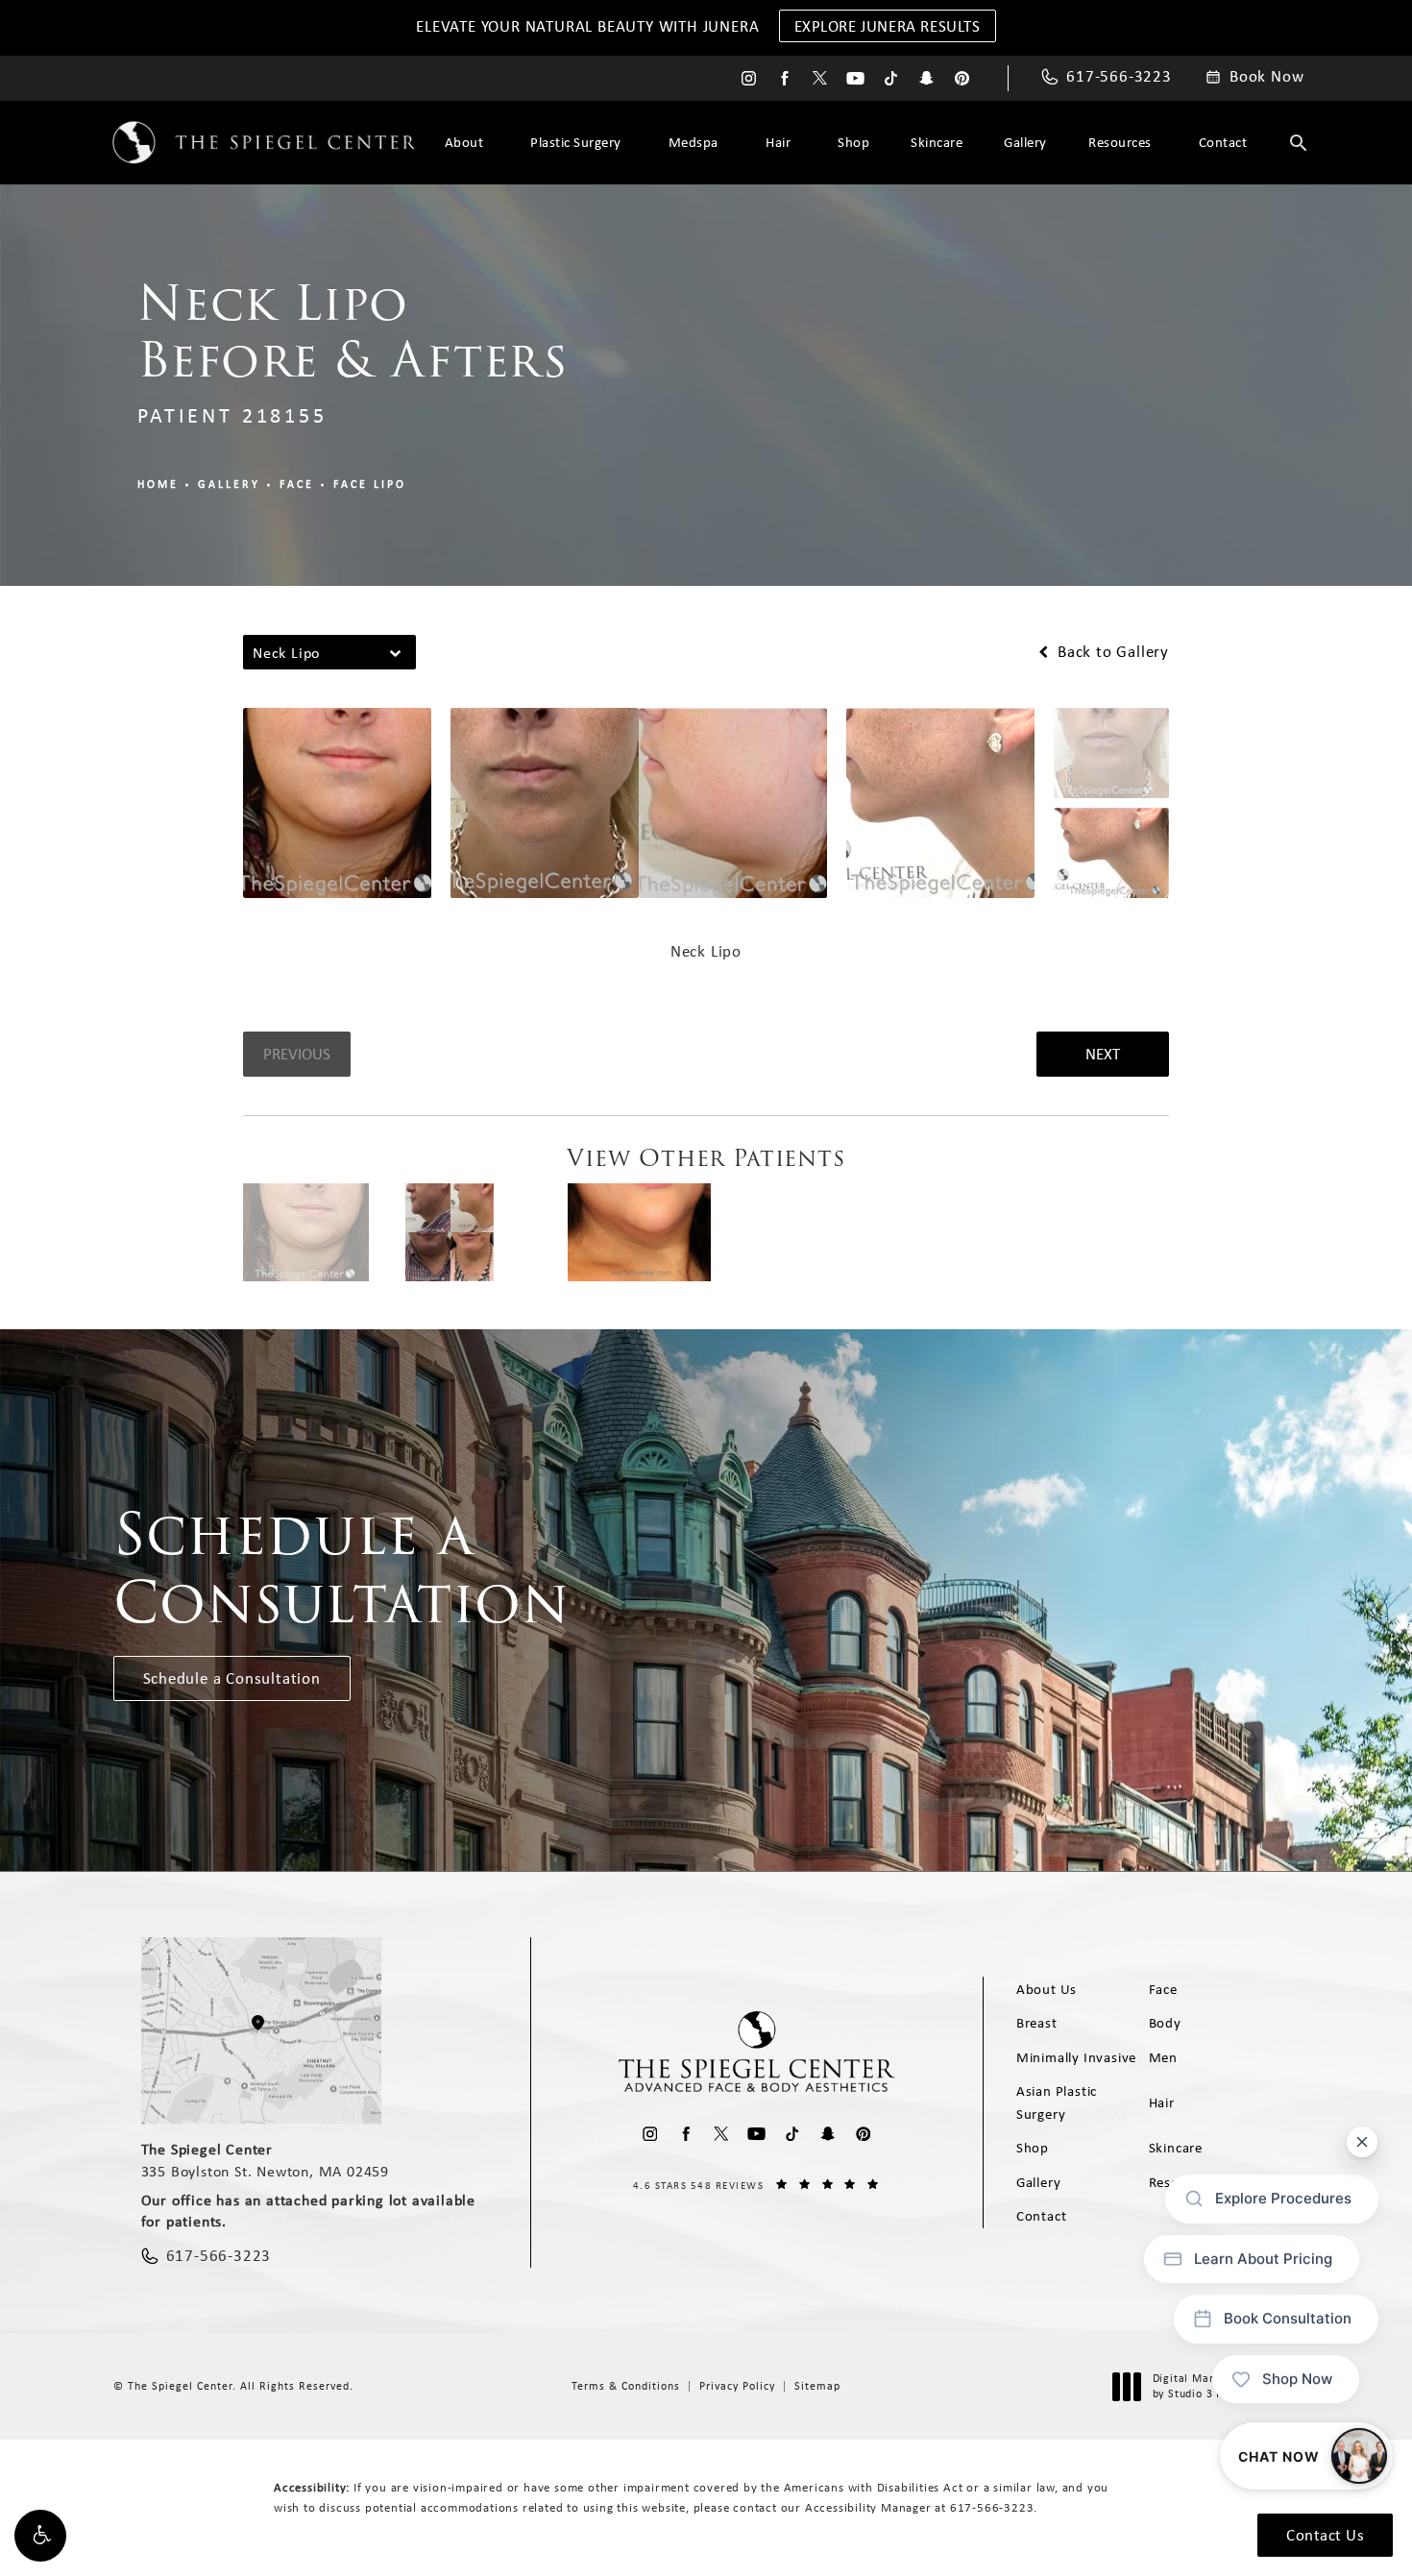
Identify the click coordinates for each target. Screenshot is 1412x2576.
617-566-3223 (992, 2507)
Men (1163, 2057)
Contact (1223, 142)
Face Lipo (370, 484)
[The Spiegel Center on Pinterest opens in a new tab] (962, 78)
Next (1103, 1054)
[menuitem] (749, 78)
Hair (778, 142)
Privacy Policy (737, 2386)
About (464, 142)
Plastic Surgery (576, 142)
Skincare (937, 142)
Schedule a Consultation (232, 1678)
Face (297, 484)
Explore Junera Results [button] (888, 26)
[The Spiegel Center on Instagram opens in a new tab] (749, 78)
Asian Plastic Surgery (1057, 2102)
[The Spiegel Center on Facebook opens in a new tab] (784, 78)
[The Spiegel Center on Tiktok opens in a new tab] (891, 78)
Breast (1037, 2023)
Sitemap (817, 2386)
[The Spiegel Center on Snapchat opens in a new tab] (926, 78)
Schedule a (342, 1568)
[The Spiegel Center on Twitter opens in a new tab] (820, 78)
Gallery (1025, 142)
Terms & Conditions (626, 2386)
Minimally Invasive (1076, 2057)
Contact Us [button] (1325, 2535)
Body (1165, 2023)
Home (158, 484)
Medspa (694, 142)
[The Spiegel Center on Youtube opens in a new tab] (855, 78)
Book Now (1266, 77)
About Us (1047, 1989)
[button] (40, 2536)
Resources (1120, 142)
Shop (853, 142)
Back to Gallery (1111, 652)
